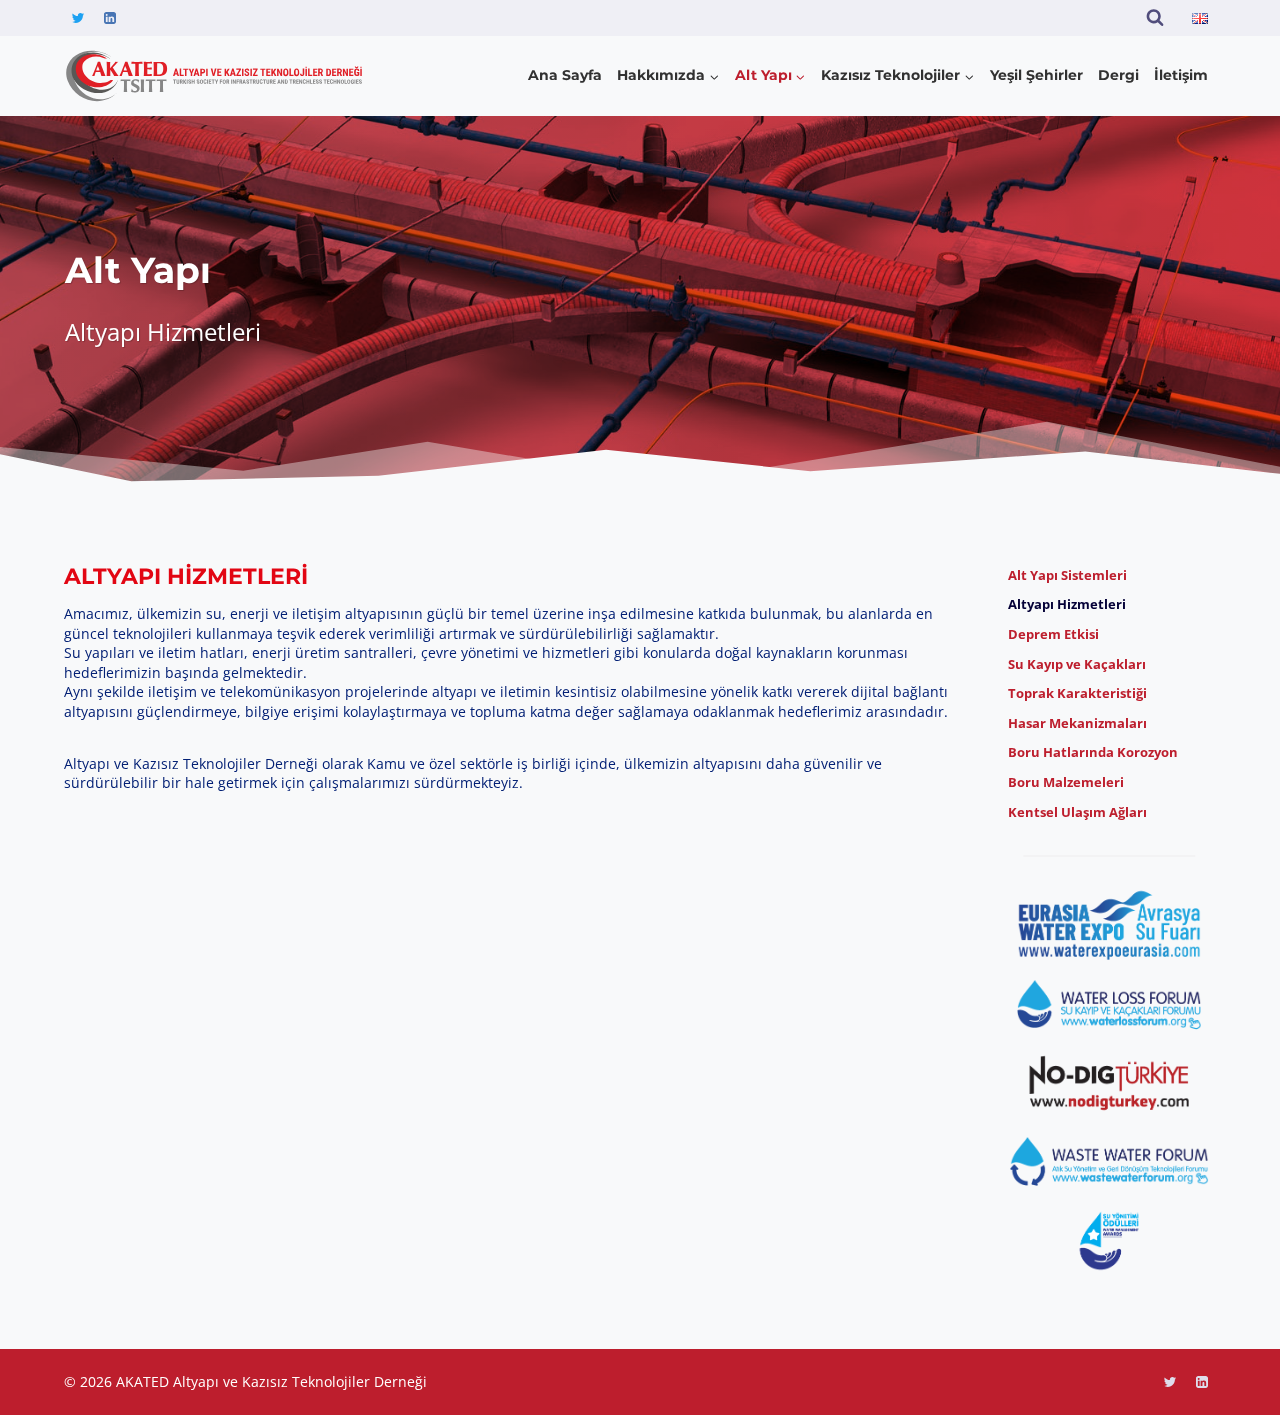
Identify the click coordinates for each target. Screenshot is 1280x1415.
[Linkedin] (110, 18)
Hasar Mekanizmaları (1077, 723)
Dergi (1118, 75)
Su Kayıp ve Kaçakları (1077, 664)
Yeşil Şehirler (1036, 75)
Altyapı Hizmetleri (1067, 604)
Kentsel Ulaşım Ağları (1077, 812)
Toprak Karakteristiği (1077, 693)
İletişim (1181, 75)
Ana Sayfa (565, 75)
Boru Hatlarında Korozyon (1093, 752)
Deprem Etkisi (1053, 634)
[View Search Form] (1155, 18)
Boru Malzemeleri (1066, 782)
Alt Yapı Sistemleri (1067, 575)
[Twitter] (78, 18)
